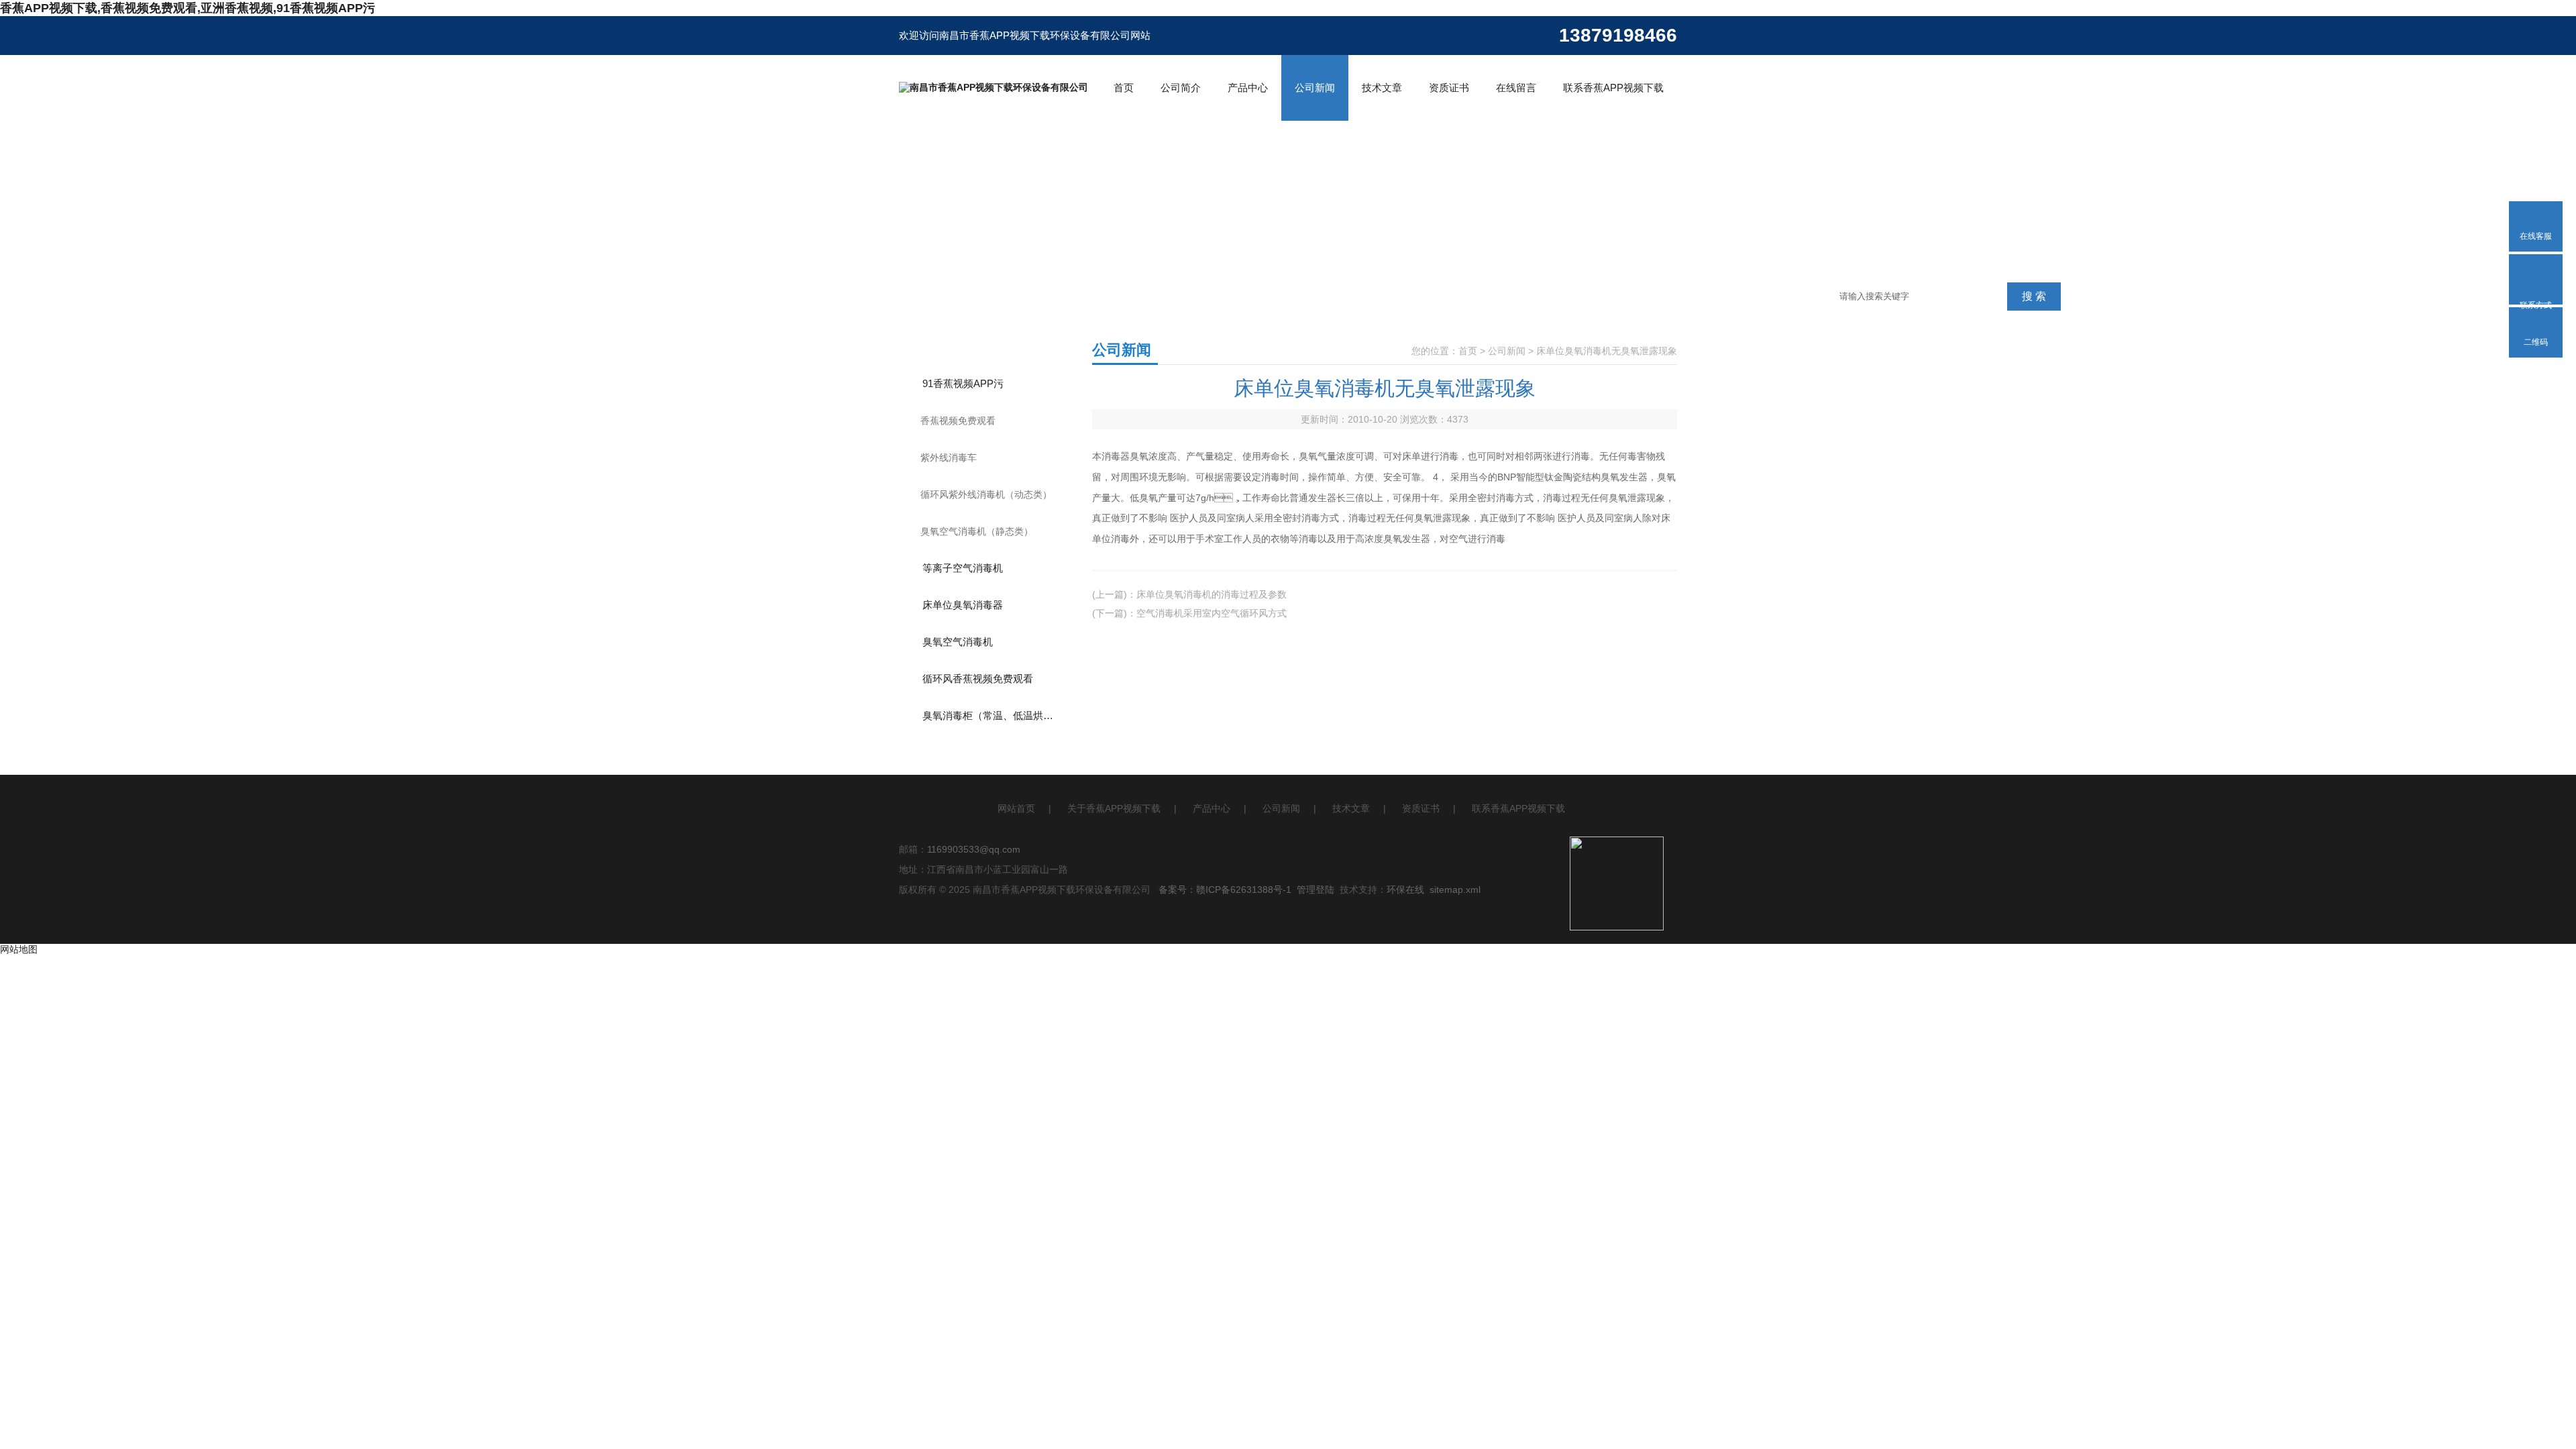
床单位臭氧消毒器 (963, 605)
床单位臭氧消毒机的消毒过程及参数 (1212, 594)
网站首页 (1016, 808)
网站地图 (19, 949)
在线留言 (1516, 88)
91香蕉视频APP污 (963, 383)
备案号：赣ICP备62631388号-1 (1225, 890)
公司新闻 (1315, 88)
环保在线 (1405, 890)
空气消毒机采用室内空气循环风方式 (1212, 613)
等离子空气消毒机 (963, 568)
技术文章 (1382, 88)
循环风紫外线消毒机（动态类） (986, 494)
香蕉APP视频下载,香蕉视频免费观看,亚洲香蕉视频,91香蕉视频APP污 (187, 8)
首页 (1124, 88)
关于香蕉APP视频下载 (1114, 808)
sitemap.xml (1455, 890)
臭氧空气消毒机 (958, 642)
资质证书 (1449, 88)
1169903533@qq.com (974, 849)
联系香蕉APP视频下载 (1613, 88)
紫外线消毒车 (949, 458)
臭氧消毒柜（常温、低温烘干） (993, 715)
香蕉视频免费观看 (958, 421)
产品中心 (1248, 88)
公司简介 (1181, 88)
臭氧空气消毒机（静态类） (977, 531)
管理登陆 (1316, 890)
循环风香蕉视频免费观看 (978, 679)
